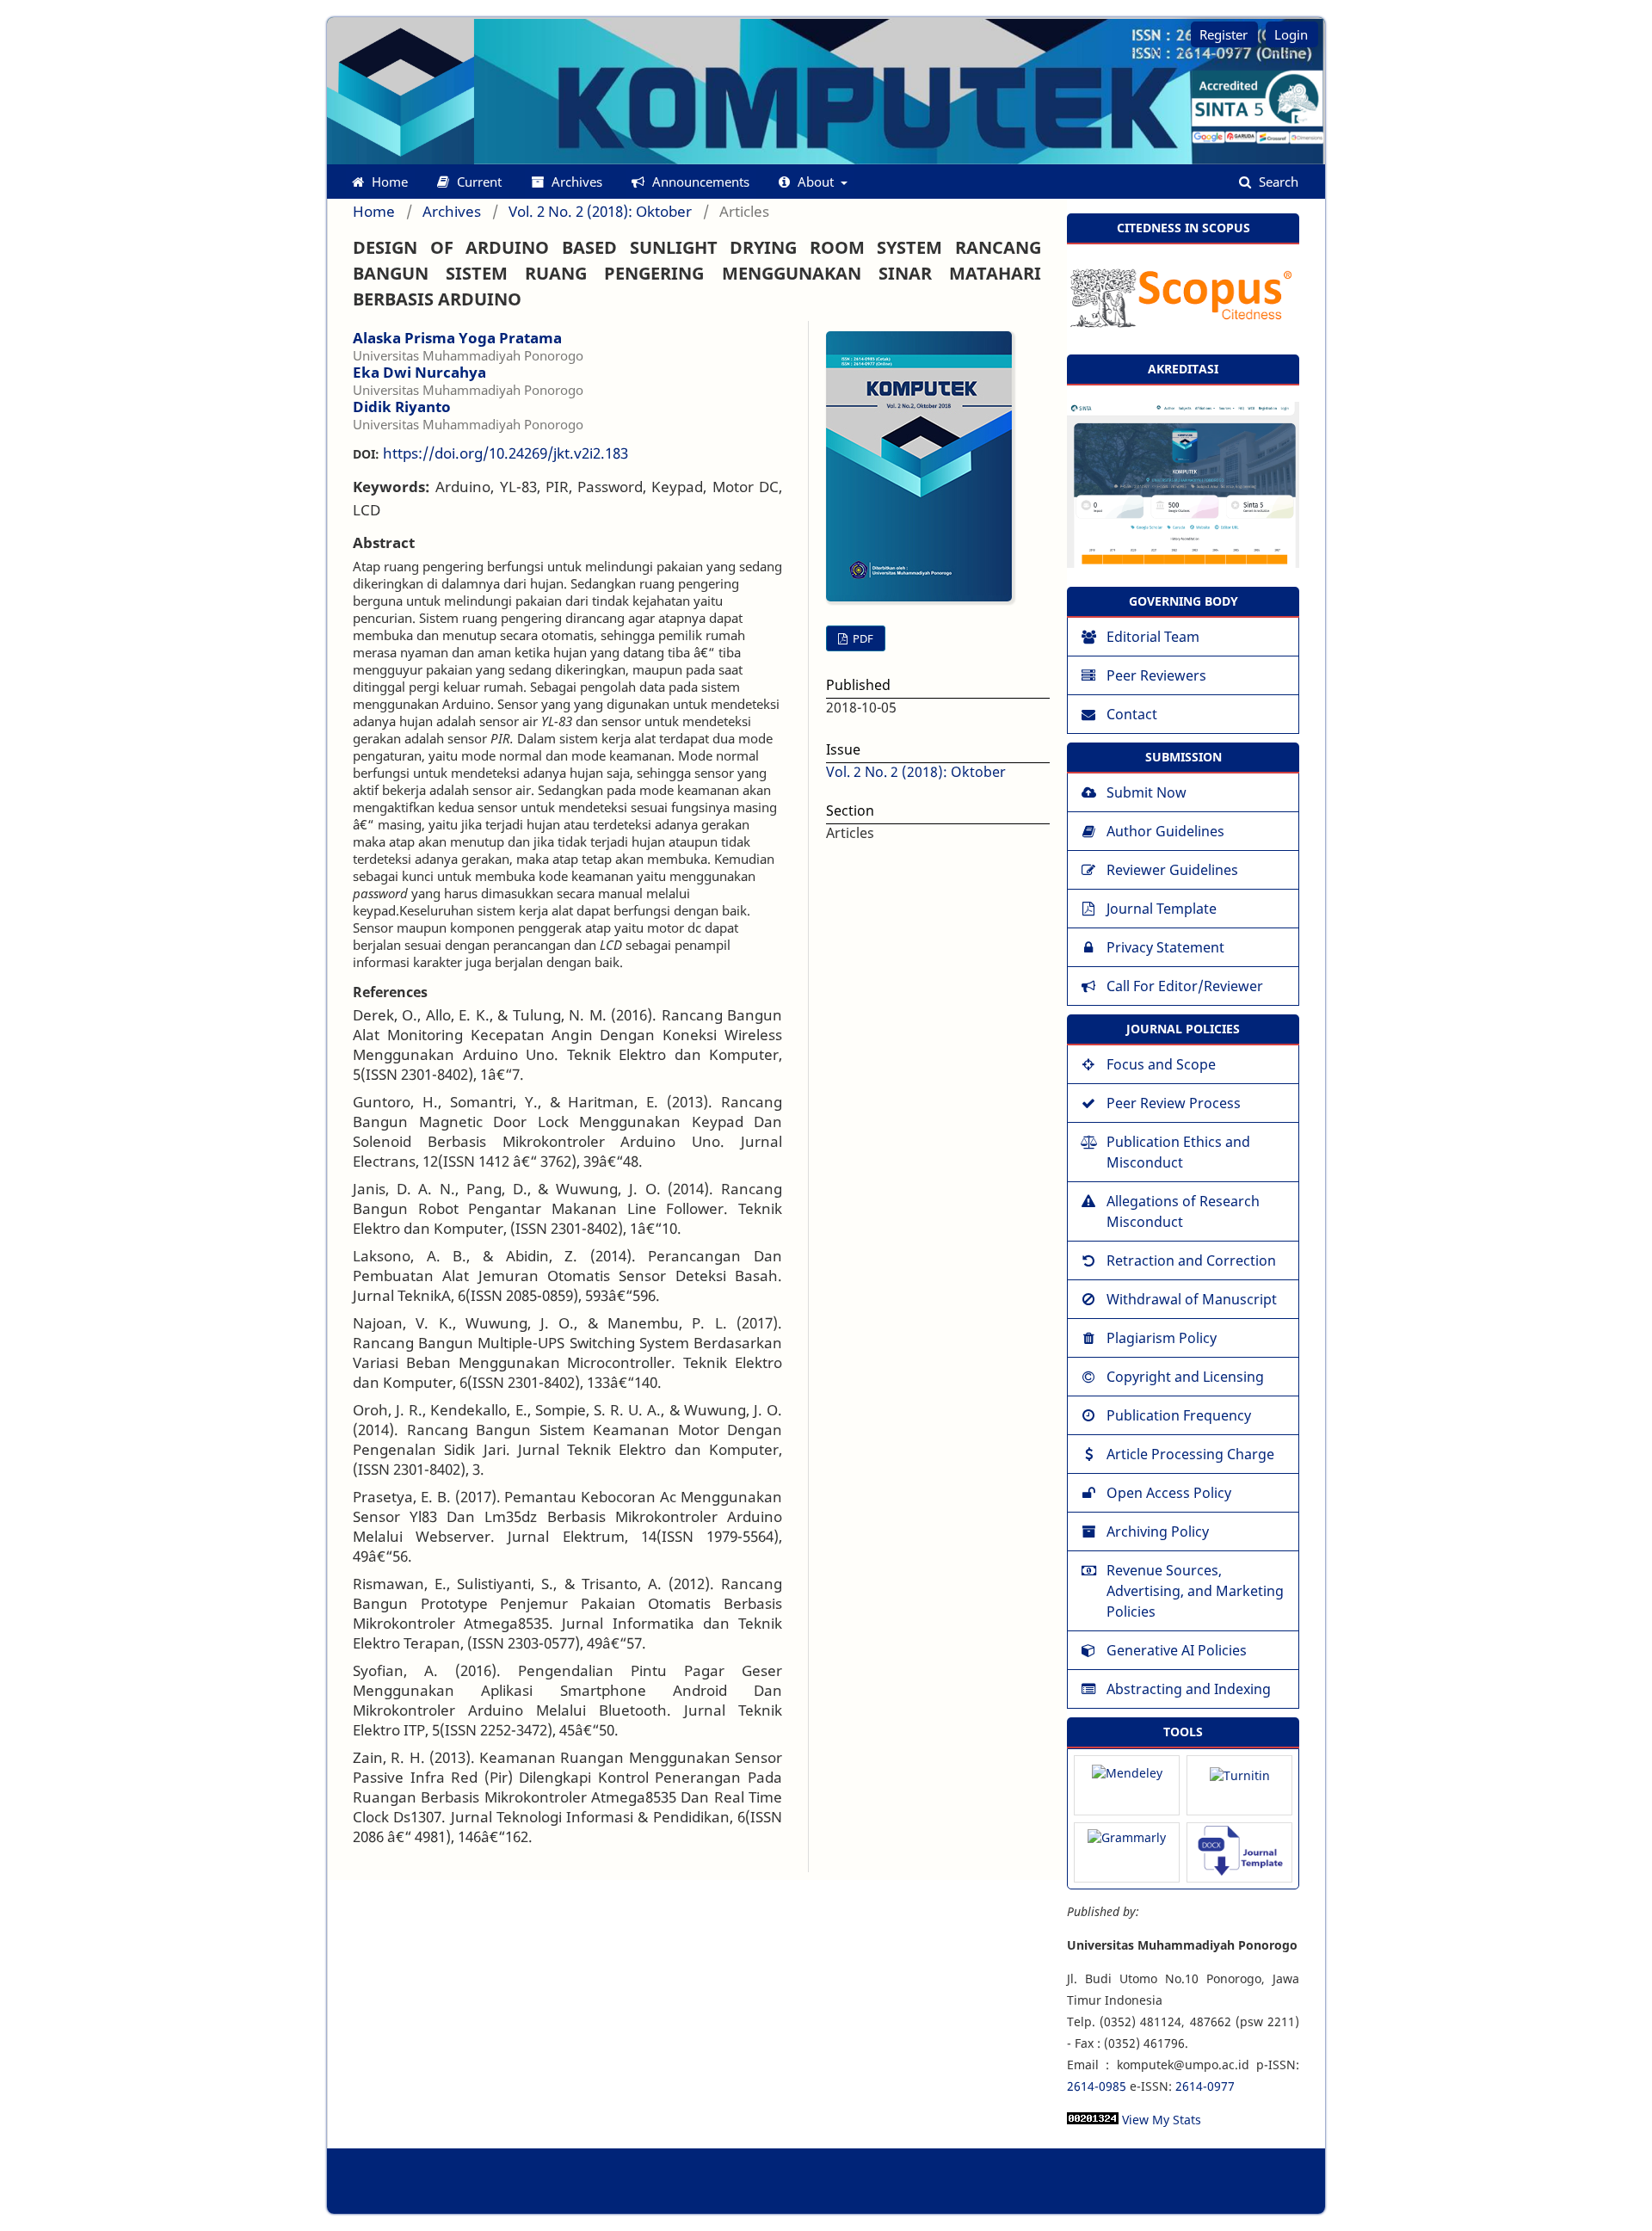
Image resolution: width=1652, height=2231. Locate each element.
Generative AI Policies (1177, 1650)
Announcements (699, 182)
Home (388, 182)
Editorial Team (1153, 637)
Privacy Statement (1165, 947)
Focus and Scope (1161, 1064)
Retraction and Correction (1191, 1260)
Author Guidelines (1165, 831)
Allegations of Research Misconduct (1183, 1211)
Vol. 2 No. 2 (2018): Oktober (600, 212)
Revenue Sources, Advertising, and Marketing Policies (1195, 1591)
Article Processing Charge (1190, 1454)
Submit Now (1147, 792)
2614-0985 (1097, 2086)
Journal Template (1162, 909)
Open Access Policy (1169, 1493)
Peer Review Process (1174, 1103)
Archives (575, 182)
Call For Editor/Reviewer (1185, 986)
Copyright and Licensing (1185, 1377)
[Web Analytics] (1093, 2120)
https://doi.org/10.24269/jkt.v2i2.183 (505, 453)
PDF (862, 638)
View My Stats (1162, 2120)
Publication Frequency (1179, 1415)
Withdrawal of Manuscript (1192, 1299)
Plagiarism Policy (1162, 1338)
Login (1291, 34)
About (816, 182)
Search (1277, 182)
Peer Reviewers (1156, 675)
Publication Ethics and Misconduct (1178, 1152)
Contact (1132, 714)
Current (478, 182)
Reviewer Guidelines (1172, 870)
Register (1224, 34)
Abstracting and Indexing (1189, 1689)
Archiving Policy (1158, 1532)
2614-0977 (1205, 2086)
